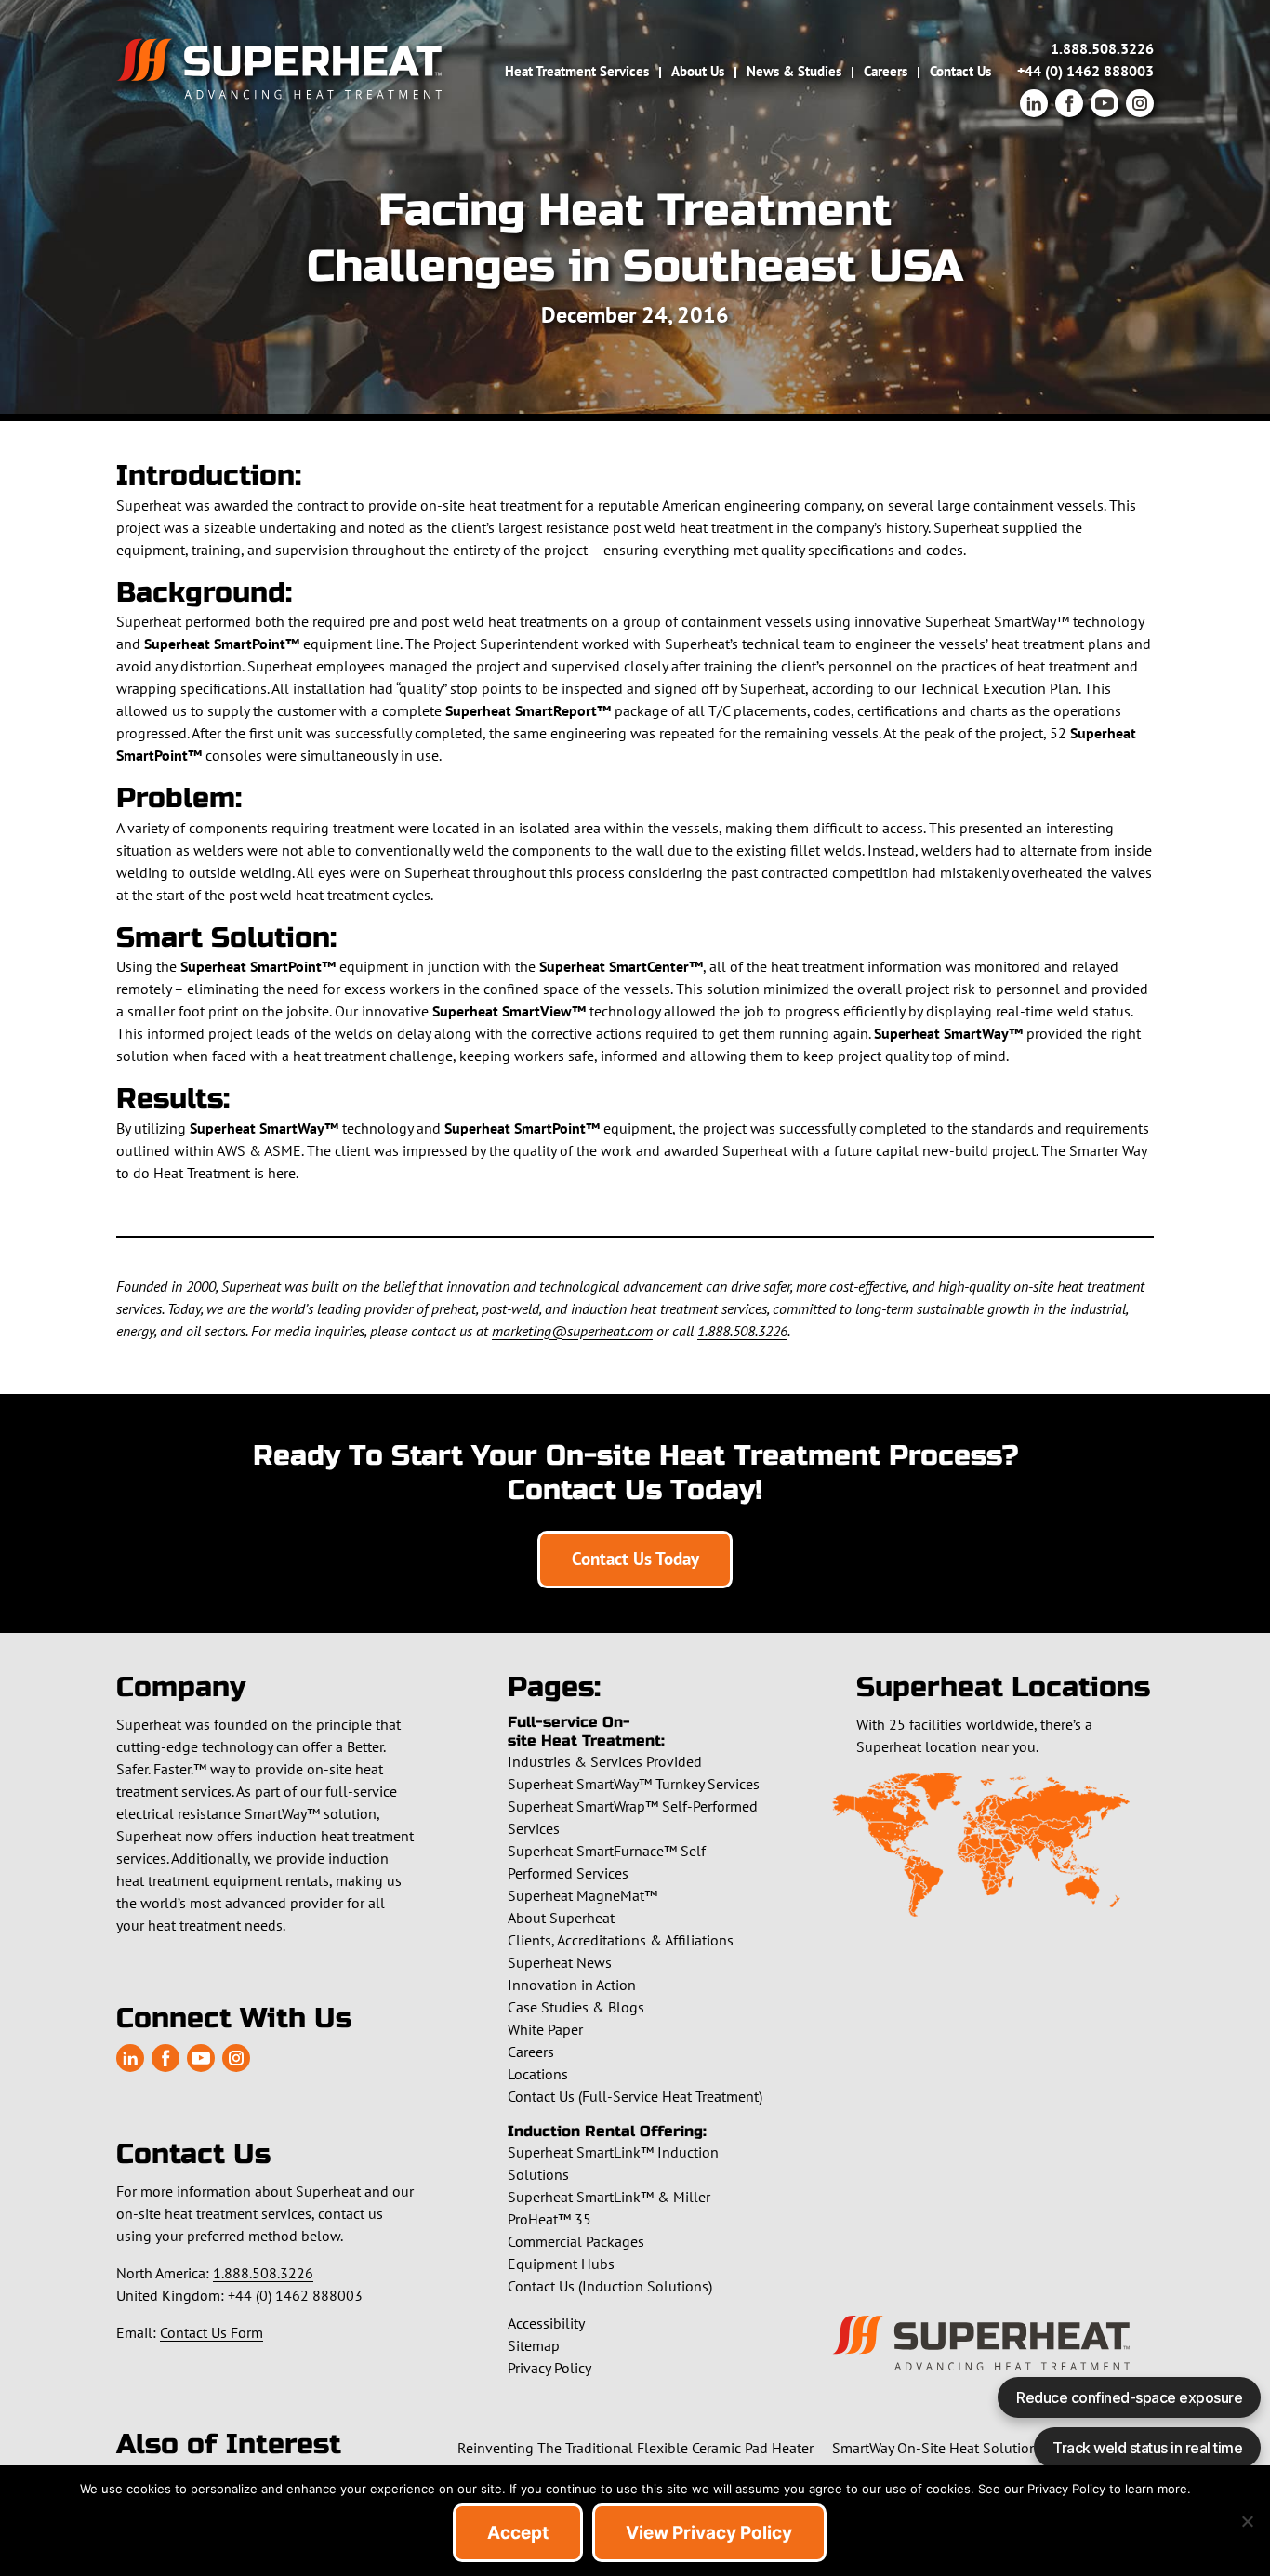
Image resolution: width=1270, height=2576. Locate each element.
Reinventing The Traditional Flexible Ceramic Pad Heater (635, 2448)
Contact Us (960, 71)
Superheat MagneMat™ (582, 1895)
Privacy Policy (549, 2368)
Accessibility (546, 2323)
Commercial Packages (576, 2241)
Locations (538, 2074)
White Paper (545, 2029)
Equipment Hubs (561, 2264)
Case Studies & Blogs (576, 2007)
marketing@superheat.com (572, 1331)
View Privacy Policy (709, 2533)
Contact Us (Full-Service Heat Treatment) (635, 2096)
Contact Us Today (635, 1559)
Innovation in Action (572, 1985)
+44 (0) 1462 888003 (1085, 71)
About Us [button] (698, 71)
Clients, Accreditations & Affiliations (621, 1940)
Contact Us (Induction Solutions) (610, 2286)
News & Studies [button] (794, 71)
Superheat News (560, 1962)
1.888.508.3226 (1102, 48)
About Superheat (561, 1918)
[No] (1247, 2521)
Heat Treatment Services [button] (577, 71)
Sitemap (534, 2345)
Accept (518, 2533)
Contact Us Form (212, 2332)
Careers (886, 71)
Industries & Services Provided (605, 1761)
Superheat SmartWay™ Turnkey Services (634, 1784)
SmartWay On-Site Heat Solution (935, 2448)
